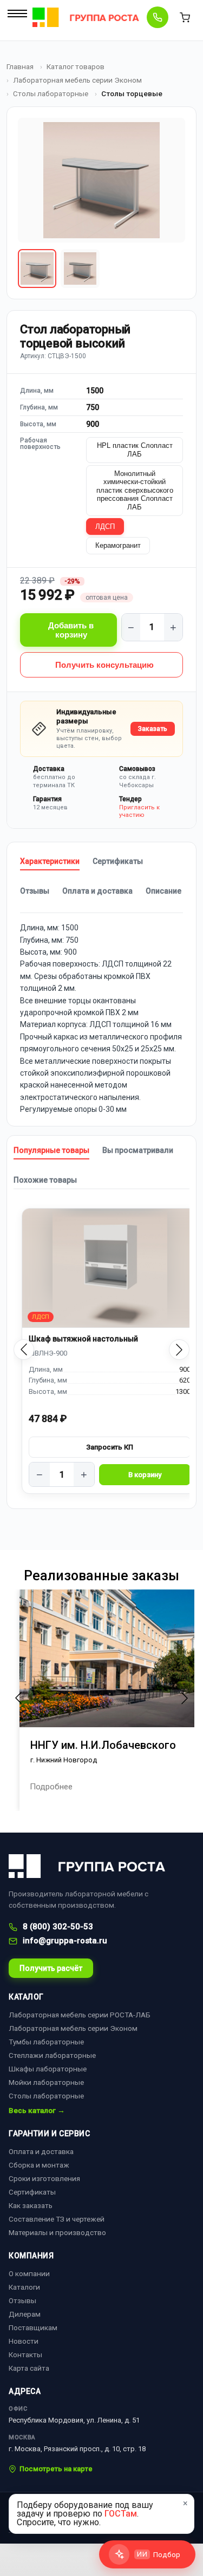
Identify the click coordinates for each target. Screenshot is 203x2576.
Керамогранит (118, 545)
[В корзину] (145, 1475)
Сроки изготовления (44, 2178)
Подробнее (51, 1787)
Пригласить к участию (139, 811)
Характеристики (50, 861)
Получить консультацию (104, 665)
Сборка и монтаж (39, 2165)
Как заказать (31, 2205)
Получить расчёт (51, 1968)
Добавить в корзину (71, 630)
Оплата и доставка (97, 891)
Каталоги (24, 2287)
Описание (163, 891)
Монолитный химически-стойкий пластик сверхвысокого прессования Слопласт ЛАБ (135, 490)
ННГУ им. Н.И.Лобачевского (103, 1745)
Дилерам (25, 2314)
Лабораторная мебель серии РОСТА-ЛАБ (80, 2015)
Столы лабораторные (46, 2096)
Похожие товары (45, 1180)
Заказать (153, 729)
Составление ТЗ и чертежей (57, 2219)
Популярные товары (51, 1150)
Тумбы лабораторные (46, 2042)
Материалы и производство (57, 2232)
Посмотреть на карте (56, 2469)
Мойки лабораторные (46, 2082)
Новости (24, 2341)
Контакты (25, 2354)
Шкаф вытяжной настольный (83, 1339)
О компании (29, 2273)
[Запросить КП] (110, 1447)
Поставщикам (33, 2327)
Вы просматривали (138, 1150)
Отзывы (35, 891)
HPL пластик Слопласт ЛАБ (135, 450)
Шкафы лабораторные (48, 2069)
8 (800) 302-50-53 (58, 1927)
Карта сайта (29, 2368)
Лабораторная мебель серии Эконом (73, 2028)
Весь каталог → (37, 2111)
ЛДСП (105, 526)
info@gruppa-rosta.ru (65, 1941)
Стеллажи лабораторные (52, 2055)
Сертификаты (118, 861)
